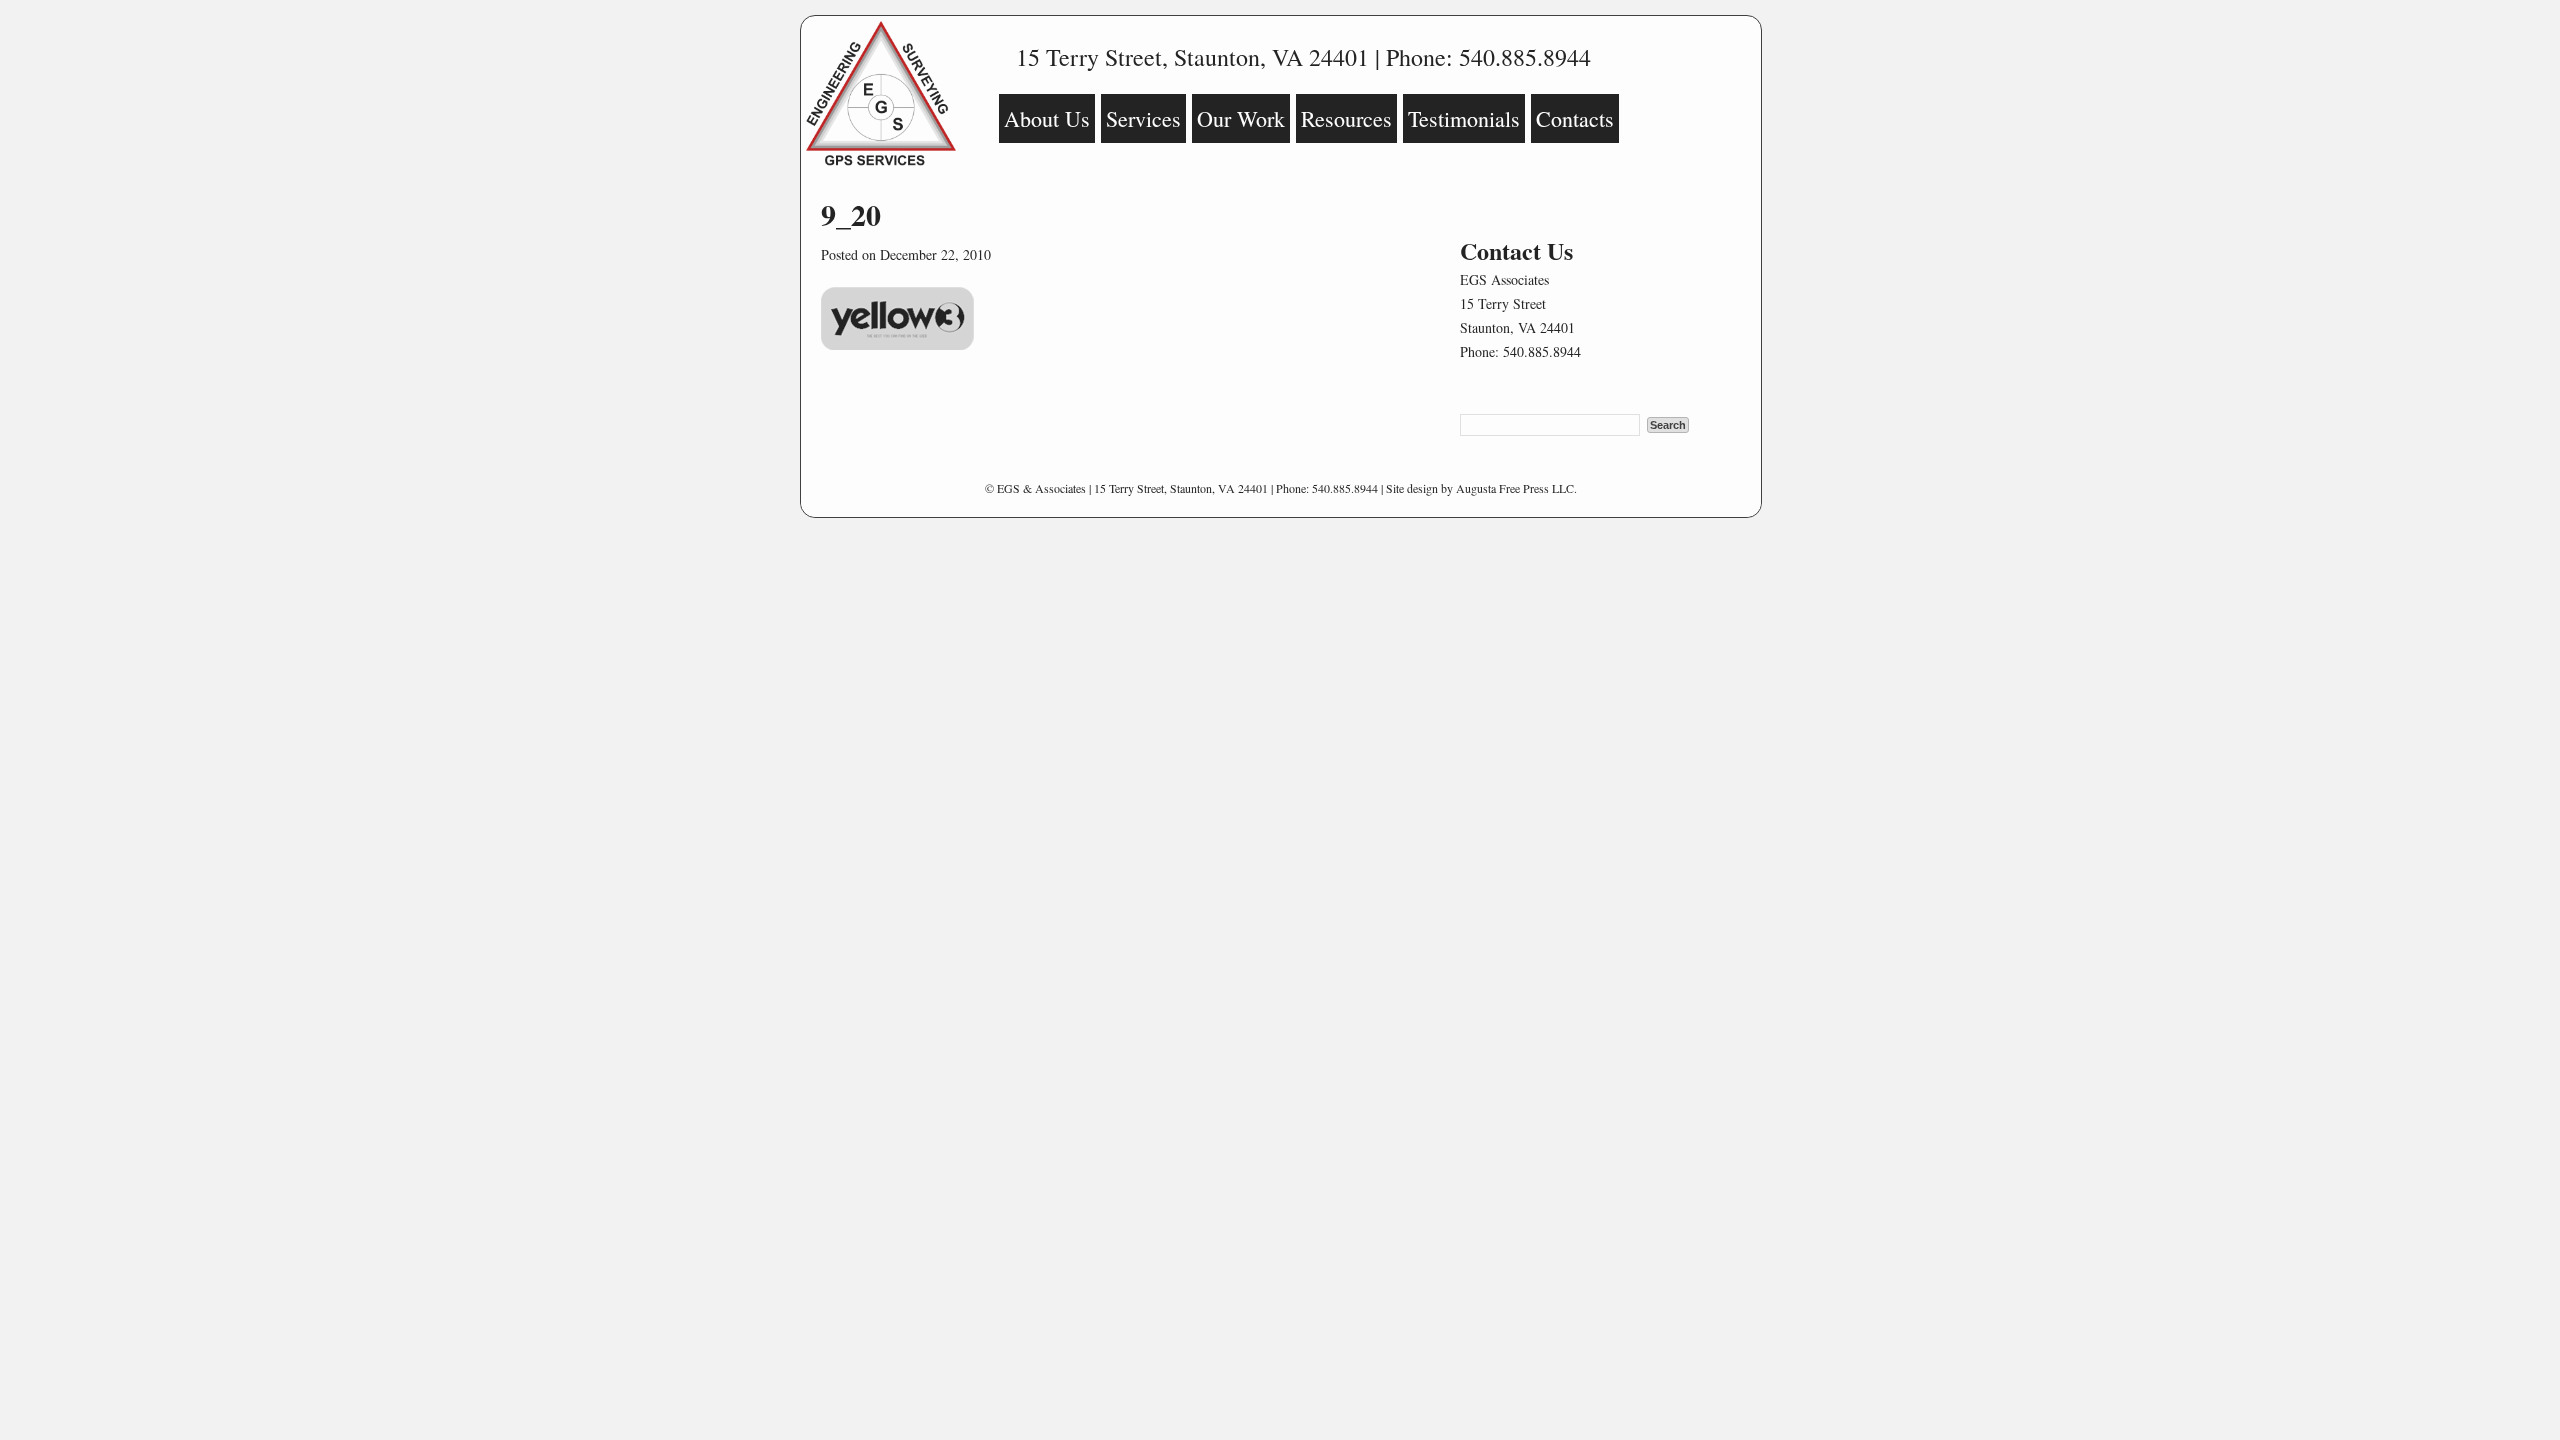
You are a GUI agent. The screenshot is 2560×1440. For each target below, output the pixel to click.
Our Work (1241, 118)
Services (1143, 118)
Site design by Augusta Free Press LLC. (1481, 488)
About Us (1047, 118)
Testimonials (1464, 118)
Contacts (1575, 118)
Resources (1346, 118)
